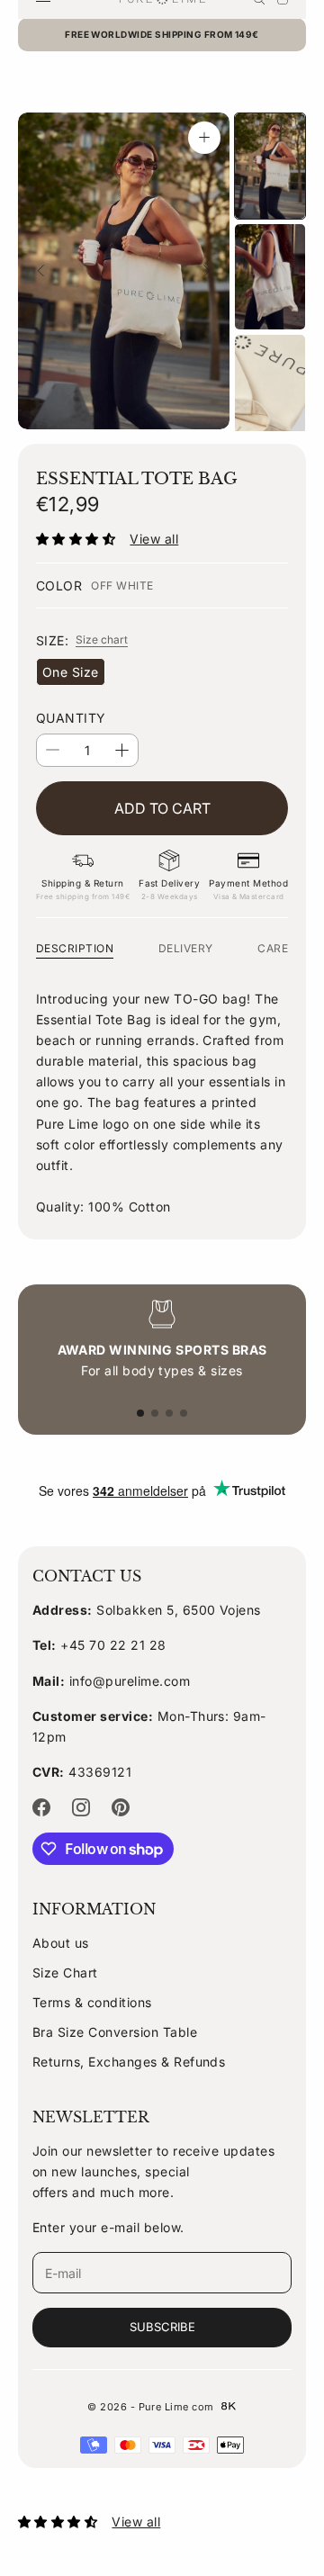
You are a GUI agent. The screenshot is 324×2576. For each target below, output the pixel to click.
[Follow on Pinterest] (121, 1807)
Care (273, 948)
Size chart (102, 639)
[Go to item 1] (270, 166)
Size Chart (65, 1973)
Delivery (186, 948)
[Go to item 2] (270, 277)
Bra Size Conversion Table (115, 2032)
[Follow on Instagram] (81, 1807)
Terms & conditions (92, 2002)
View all (154, 539)
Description (75, 948)
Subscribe (162, 2327)
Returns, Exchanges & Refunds (129, 2062)
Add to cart (162, 808)
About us (61, 1943)
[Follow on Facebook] (41, 1807)
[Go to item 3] (270, 387)
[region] (162, 1340)
